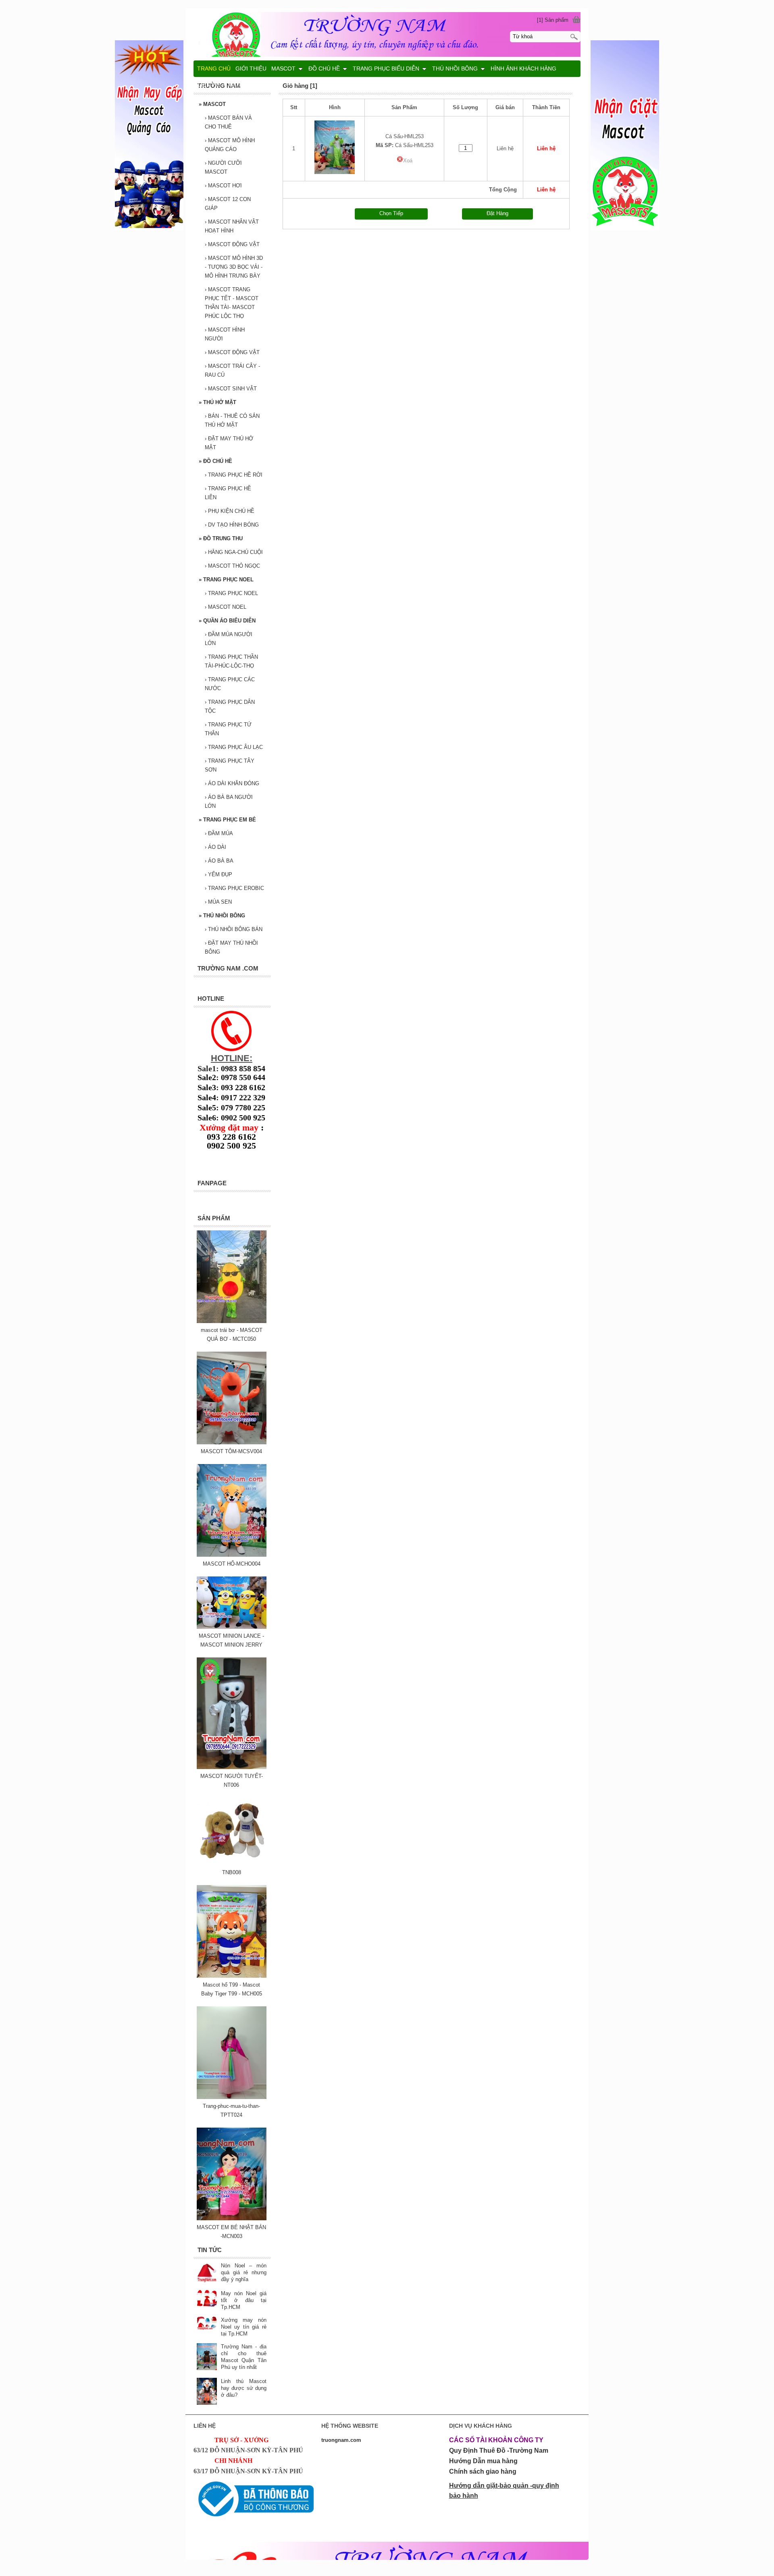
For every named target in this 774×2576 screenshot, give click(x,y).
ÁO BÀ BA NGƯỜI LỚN (229, 802)
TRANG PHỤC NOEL (226, 580)
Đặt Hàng (497, 213)
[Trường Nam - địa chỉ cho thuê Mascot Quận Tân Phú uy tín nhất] (207, 2357)
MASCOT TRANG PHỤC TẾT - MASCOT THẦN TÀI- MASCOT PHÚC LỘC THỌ (232, 303)
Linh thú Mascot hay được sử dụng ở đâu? (244, 2388)
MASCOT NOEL (226, 607)
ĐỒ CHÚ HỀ (215, 461)
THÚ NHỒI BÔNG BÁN (234, 929)
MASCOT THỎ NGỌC (232, 566)
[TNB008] (232, 1864)
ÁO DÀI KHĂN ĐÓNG (232, 783)
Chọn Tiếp (391, 213)
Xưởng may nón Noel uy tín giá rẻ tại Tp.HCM (244, 2327)
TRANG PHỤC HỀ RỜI (234, 475)
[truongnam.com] (387, 33)
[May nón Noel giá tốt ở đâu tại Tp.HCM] (207, 2299)
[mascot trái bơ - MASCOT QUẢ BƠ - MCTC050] (232, 1321)
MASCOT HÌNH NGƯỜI (225, 334)
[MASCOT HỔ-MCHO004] (232, 1555)
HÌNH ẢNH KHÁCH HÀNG (523, 68)
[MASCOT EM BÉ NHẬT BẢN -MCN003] (232, 2218)
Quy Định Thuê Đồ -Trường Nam (499, 2451)
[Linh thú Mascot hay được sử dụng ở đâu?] (207, 2392)
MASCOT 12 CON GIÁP (228, 204)
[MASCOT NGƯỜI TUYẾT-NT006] (232, 1767)
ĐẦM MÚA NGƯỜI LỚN (229, 639)
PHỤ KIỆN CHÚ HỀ (230, 511)
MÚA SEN (218, 902)
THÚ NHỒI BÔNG (222, 916)
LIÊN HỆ (209, 85)
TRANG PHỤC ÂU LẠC (234, 747)
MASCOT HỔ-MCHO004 (232, 1564)
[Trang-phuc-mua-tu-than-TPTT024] (232, 2097)
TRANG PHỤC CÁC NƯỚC (230, 684)
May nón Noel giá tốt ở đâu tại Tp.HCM (244, 2300)
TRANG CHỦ (214, 68)
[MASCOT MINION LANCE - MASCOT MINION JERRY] (232, 1627)
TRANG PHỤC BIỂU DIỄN (386, 68)
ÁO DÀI (215, 847)
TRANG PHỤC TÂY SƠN (230, 765)
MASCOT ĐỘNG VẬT (232, 244)
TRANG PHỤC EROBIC (234, 888)
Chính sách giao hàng (483, 2471)
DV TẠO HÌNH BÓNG (232, 525)
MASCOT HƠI (223, 186)
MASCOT (212, 104)
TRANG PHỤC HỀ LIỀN (228, 493)
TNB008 (232, 1872)
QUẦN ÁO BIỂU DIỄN (227, 621)
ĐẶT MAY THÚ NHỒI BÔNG (231, 947)
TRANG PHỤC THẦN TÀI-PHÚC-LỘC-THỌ (231, 661)
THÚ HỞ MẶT (217, 402)
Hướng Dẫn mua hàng (483, 2461)
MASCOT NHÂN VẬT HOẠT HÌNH (232, 226)
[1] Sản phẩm (553, 20)
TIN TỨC (236, 85)
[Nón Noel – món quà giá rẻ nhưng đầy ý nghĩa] (207, 2273)
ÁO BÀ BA (219, 861)
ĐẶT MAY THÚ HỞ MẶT (229, 443)
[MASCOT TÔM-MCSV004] (232, 1443)
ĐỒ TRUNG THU (221, 538)
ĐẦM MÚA (219, 833)
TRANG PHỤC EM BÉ (227, 820)
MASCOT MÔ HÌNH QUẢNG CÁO (230, 145)
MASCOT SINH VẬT (231, 389)
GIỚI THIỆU (251, 68)
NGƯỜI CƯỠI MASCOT (223, 167)
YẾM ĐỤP (218, 874)
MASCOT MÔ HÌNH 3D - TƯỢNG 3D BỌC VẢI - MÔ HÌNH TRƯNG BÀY (234, 267)
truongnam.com (341, 2440)
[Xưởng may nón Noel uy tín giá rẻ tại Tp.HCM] (207, 2324)
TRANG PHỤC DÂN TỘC (230, 706)
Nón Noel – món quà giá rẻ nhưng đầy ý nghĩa (244, 2272)
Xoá (408, 161)
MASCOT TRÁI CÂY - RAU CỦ (232, 370)
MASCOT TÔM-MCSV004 (231, 1451)
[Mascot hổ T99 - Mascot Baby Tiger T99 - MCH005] (232, 1976)
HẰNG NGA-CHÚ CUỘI (234, 552)
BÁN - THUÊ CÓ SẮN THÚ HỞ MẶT (232, 420)
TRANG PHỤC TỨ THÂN (228, 729)
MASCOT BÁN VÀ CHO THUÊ (228, 122)
